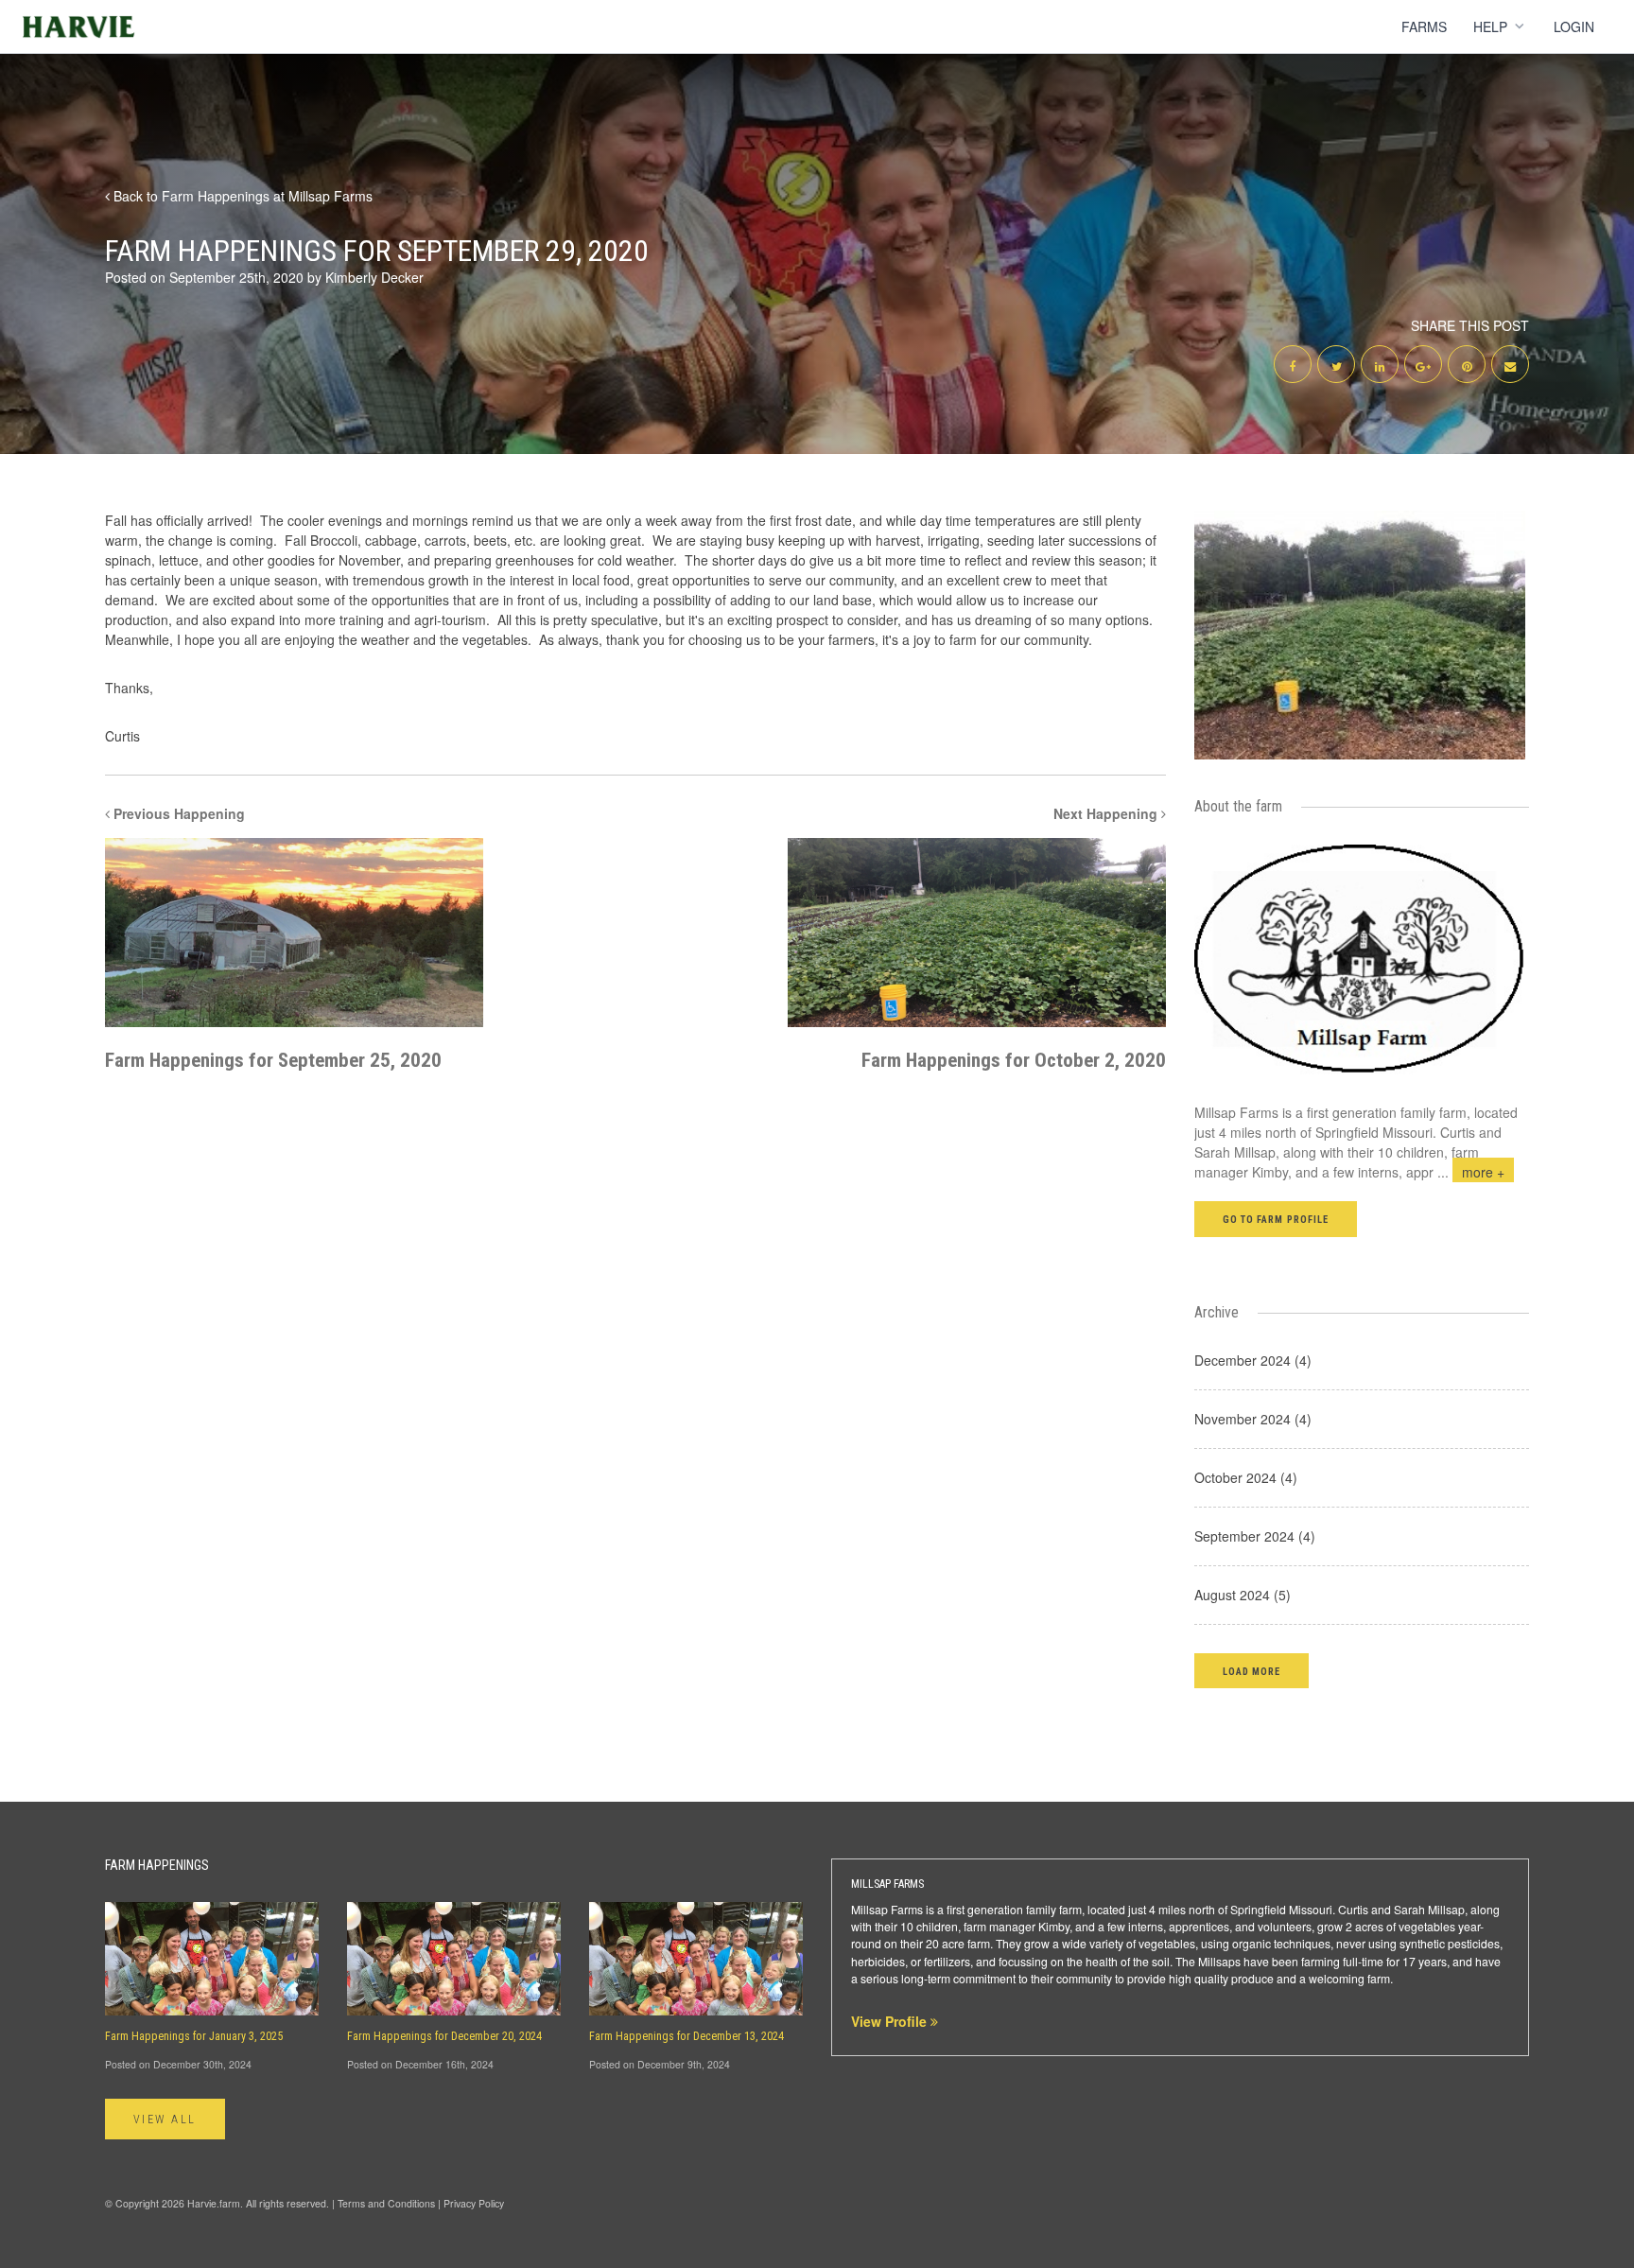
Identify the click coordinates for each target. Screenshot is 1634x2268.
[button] (1252, 1671)
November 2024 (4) (1253, 1419)
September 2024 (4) (1255, 1536)
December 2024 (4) (1253, 1360)
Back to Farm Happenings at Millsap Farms (241, 196)
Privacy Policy (474, 2203)
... (1471, 1172)
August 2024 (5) (1243, 1595)
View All (165, 2120)
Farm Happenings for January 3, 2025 (194, 2036)
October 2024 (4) (1246, 1477)
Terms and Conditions (386, 2203)
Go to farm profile (1276, 1220)
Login (1574, 26)
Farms (1424, 26)
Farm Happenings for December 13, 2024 (687, 2036)
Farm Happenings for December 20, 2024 (444, 2036)
